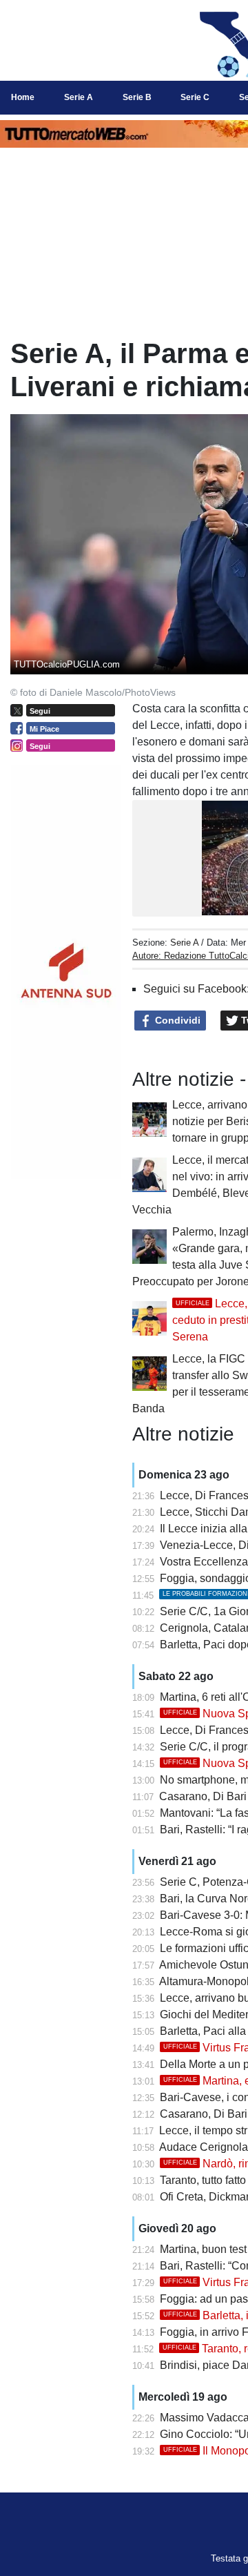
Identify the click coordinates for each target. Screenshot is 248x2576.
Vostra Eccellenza (204, 1562)
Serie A (184, 943)
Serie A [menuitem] (79, 97)
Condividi (176, 1020)
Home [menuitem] (23, 97)
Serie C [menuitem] (195, 97)
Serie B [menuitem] (137, 97)
